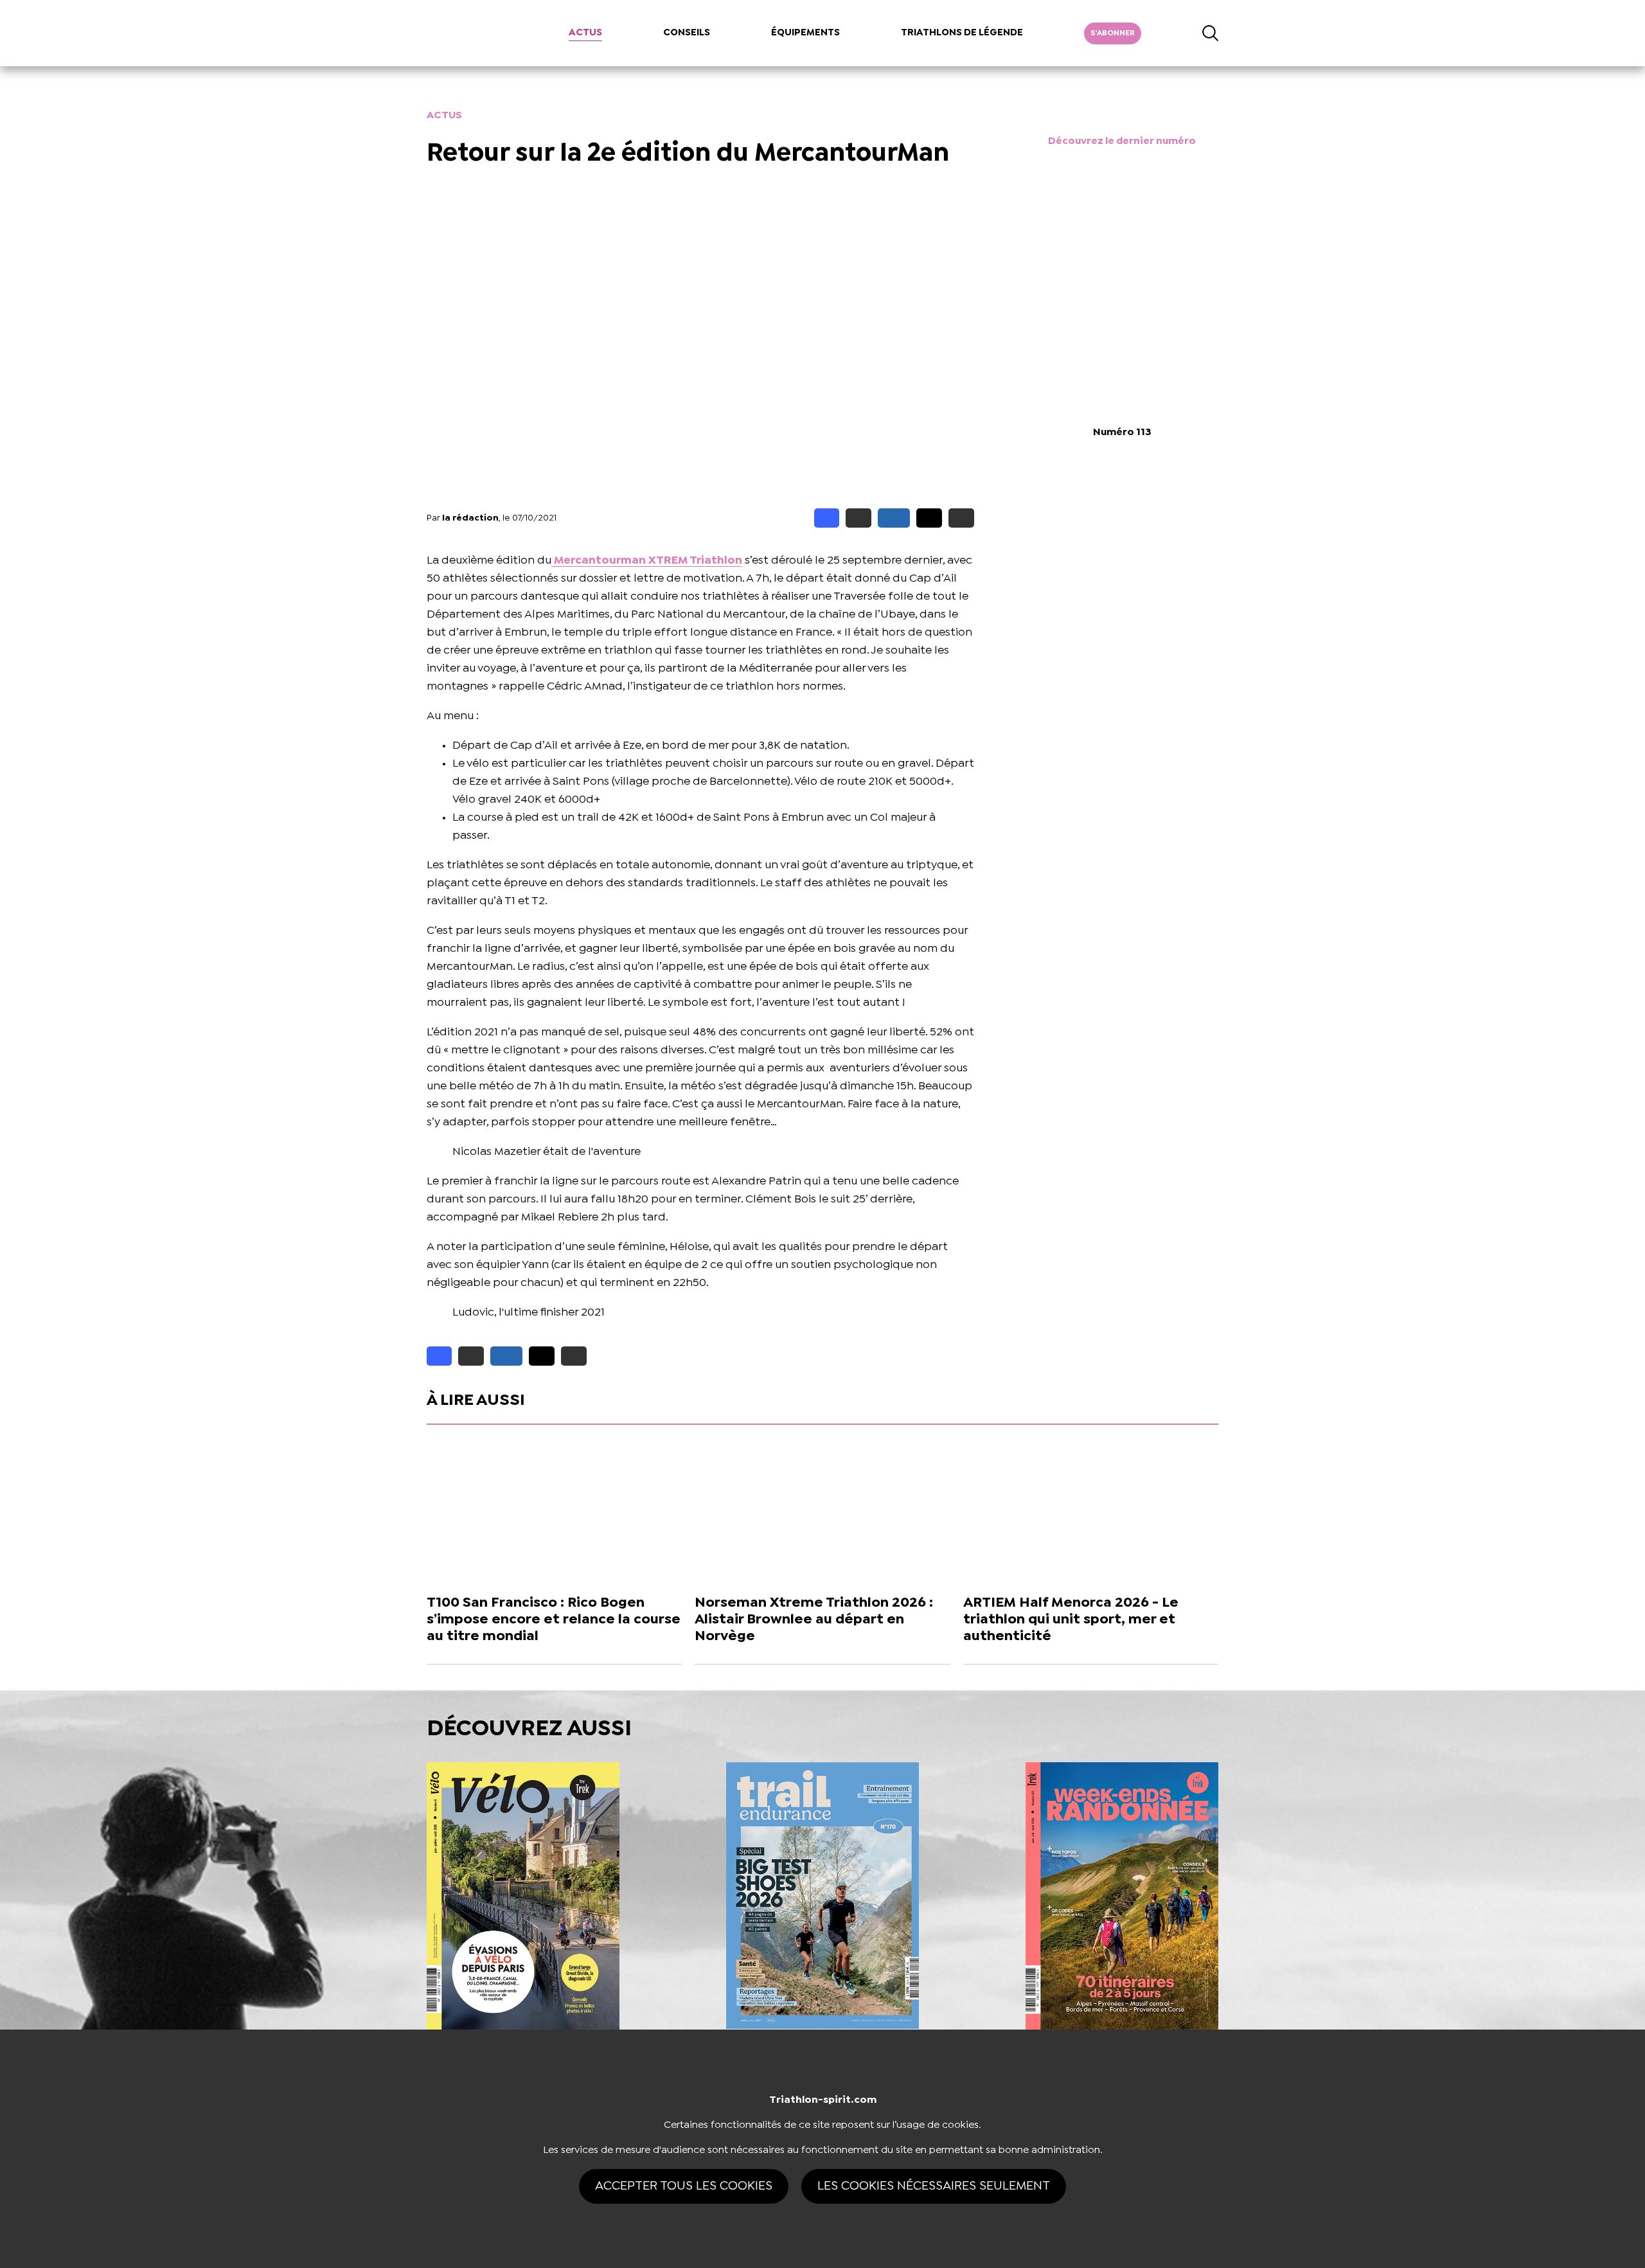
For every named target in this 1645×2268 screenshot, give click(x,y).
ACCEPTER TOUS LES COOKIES (684, 2186)
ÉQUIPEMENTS (805, 33)
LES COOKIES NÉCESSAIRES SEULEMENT (934, 2186)
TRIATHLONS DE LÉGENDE (962, 33)
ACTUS (585, 33)
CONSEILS (687, 33)
